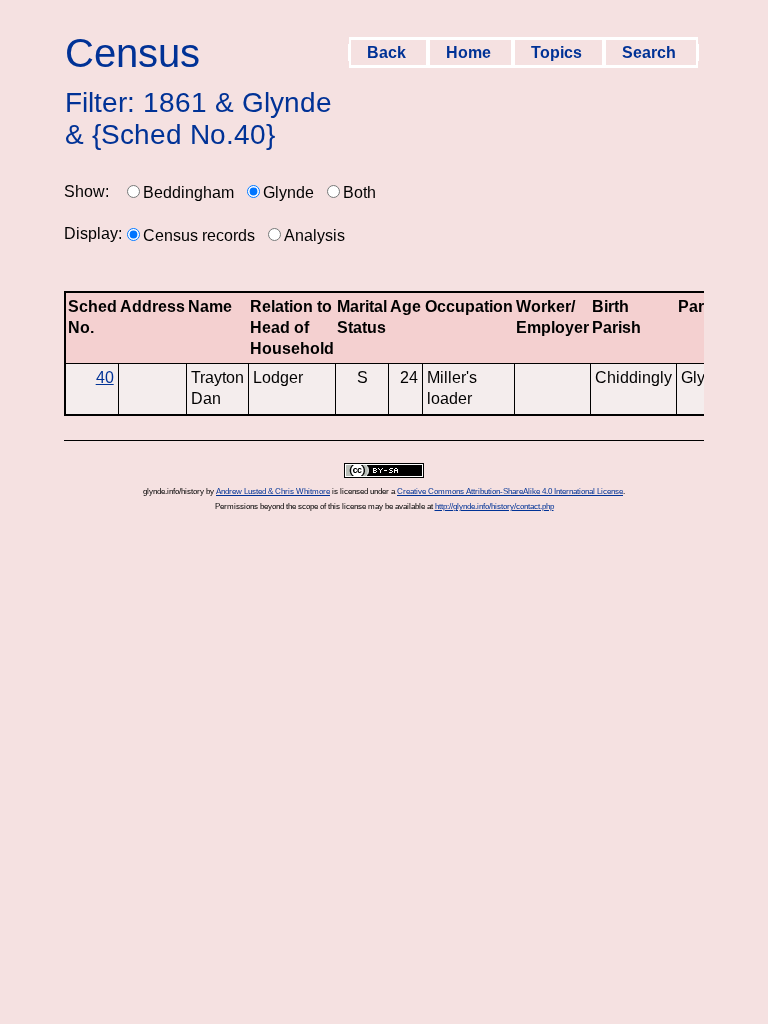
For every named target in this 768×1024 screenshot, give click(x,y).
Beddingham (188, 192)
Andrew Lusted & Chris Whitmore (273, 491)
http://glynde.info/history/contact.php (494, 506)
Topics (558, 52)
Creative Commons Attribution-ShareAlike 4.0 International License (510, 491)
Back (388, 52)
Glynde (288, 192)
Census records (199, 235)
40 (105, 377)
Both (359, 192)
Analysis (314, 235)
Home (470, 52)
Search (651, 52)
